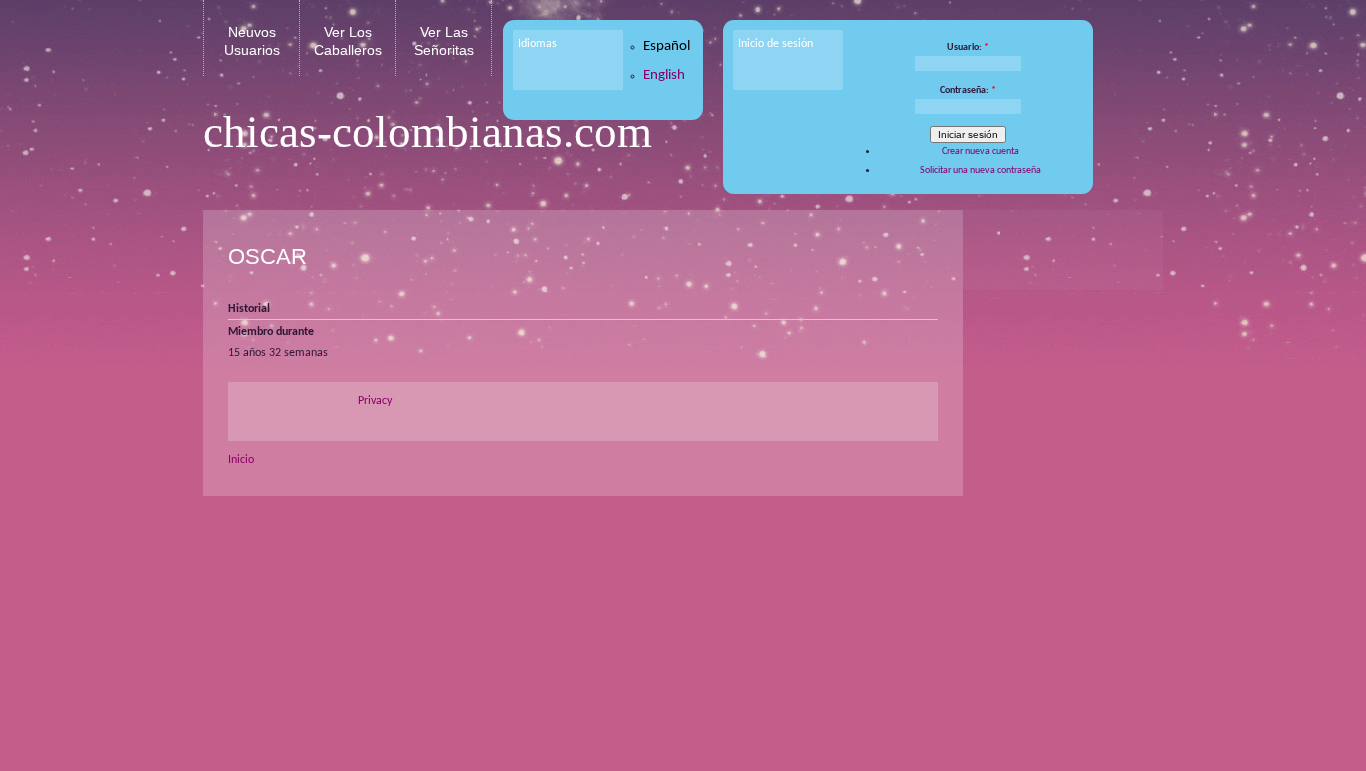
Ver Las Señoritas (444, 41)
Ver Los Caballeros (348, 41)
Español (666, 46)
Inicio (241, 460)
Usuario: (968, 47)
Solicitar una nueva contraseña (980, 170)
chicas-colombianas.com (427, 132)
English (664, 75)
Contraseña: (968, 90)
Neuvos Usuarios (252, 41)
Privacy (375, 401)
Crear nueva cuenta (980, 151)
